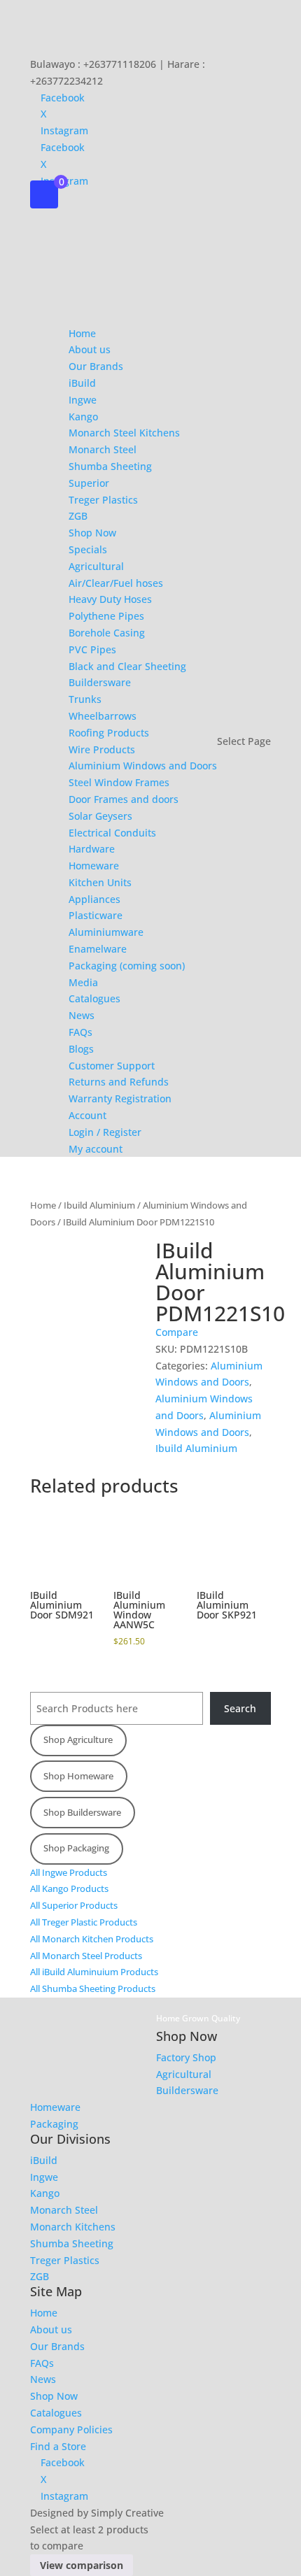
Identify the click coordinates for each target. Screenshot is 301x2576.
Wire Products (102, 749)
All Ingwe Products (69, 1872)
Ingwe (83, 400)
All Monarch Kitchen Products (92, 1939)
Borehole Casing (107, 633)
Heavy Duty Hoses (110, 599)
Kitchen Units (100, 882)
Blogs (81, 1049)
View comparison (82, 2565)
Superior (89, 483)
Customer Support (112, 1066)
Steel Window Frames (119, 782)
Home (82, 333)
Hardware (92, 849)
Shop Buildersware (82, 1812)
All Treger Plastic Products (84, 1922)
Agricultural (96, 566)
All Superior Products (74, 1905)
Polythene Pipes (106, 616)
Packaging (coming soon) (127, 966)
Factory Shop (186, 2057)
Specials (88, 549)
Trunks (85, 699)
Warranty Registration (120, 1098)
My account (96, 1149)
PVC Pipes (92, 649)
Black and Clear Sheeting (127, 666)
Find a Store (58, 2446)
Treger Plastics (103, 500)
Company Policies (71, 2429)
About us (90, 349)
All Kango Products (69, 1888)
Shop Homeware (78, 1776)
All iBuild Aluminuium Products (94, 1972)
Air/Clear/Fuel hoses (116, 583)
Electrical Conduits (112, 833)
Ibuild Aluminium (99, 1205)
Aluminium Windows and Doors (143, 766)
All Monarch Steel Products (86, 1956)
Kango (83, 417)
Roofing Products (109, 733)
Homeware (94, 866)
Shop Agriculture (78, 1739)
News (82, 1015)
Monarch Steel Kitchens (124, 433)
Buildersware (100, 682)
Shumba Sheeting (110, 466)
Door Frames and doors (124, 799)
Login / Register (105, 1132)
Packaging (54, 2124)
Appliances (94, 899)
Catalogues (94, 998)
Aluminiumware (106, 932)
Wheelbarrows (103, 716)
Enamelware (98, 949)
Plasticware (96, 915)
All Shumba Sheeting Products (93, 1988)
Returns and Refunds (119, 1082)
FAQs (80, 1032)
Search (240, 1708)
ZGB (78, 516)
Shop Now (92, 533)
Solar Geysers (100, 816)
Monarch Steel (103, 449)
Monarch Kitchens (73, 2227)
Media (83, 982)
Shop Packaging (76, 1848)
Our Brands (96, 366)
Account (87, 1115)
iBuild (82, 383)
